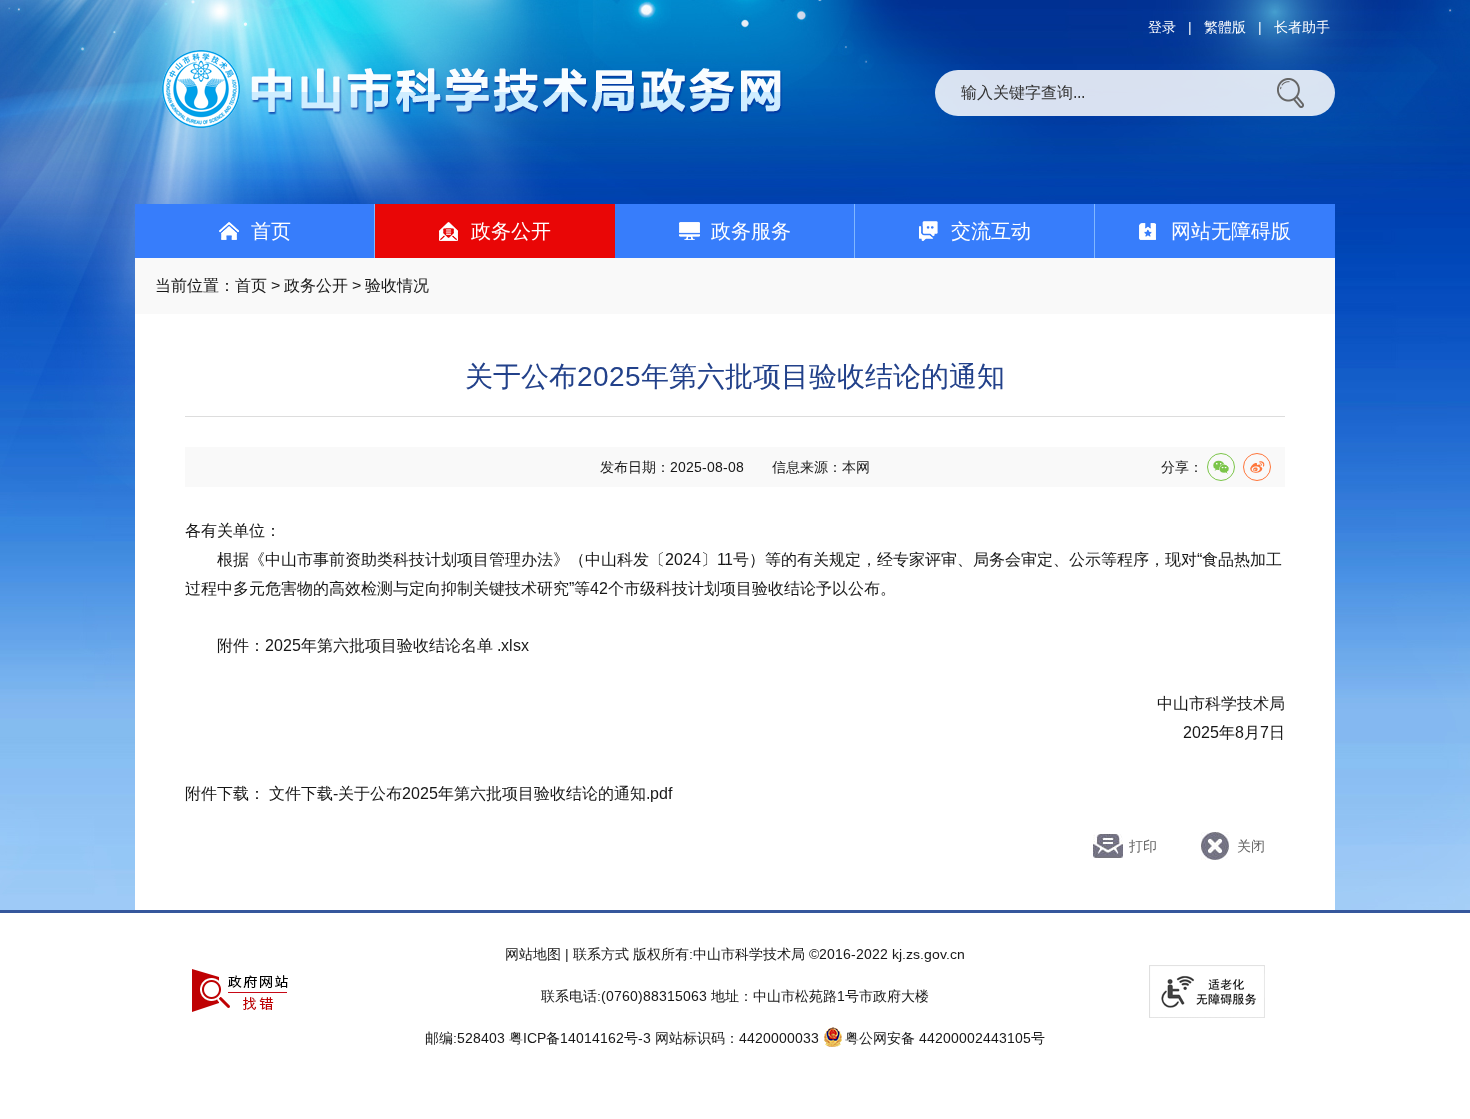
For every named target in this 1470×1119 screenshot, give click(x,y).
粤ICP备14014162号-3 (580, 1038)
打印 (1143, 846)
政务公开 (316, 285)
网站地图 (533, 954)
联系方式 (601, 954)
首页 (251, 285)
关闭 (1251, 846)
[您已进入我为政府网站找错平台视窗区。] (240, 990)
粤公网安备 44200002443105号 (945, 1038)
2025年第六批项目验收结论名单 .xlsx (397, 645)
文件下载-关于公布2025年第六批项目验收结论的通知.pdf (470, 793)
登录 (1162, 27)
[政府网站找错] (240, 990)
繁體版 (1225, 27)
